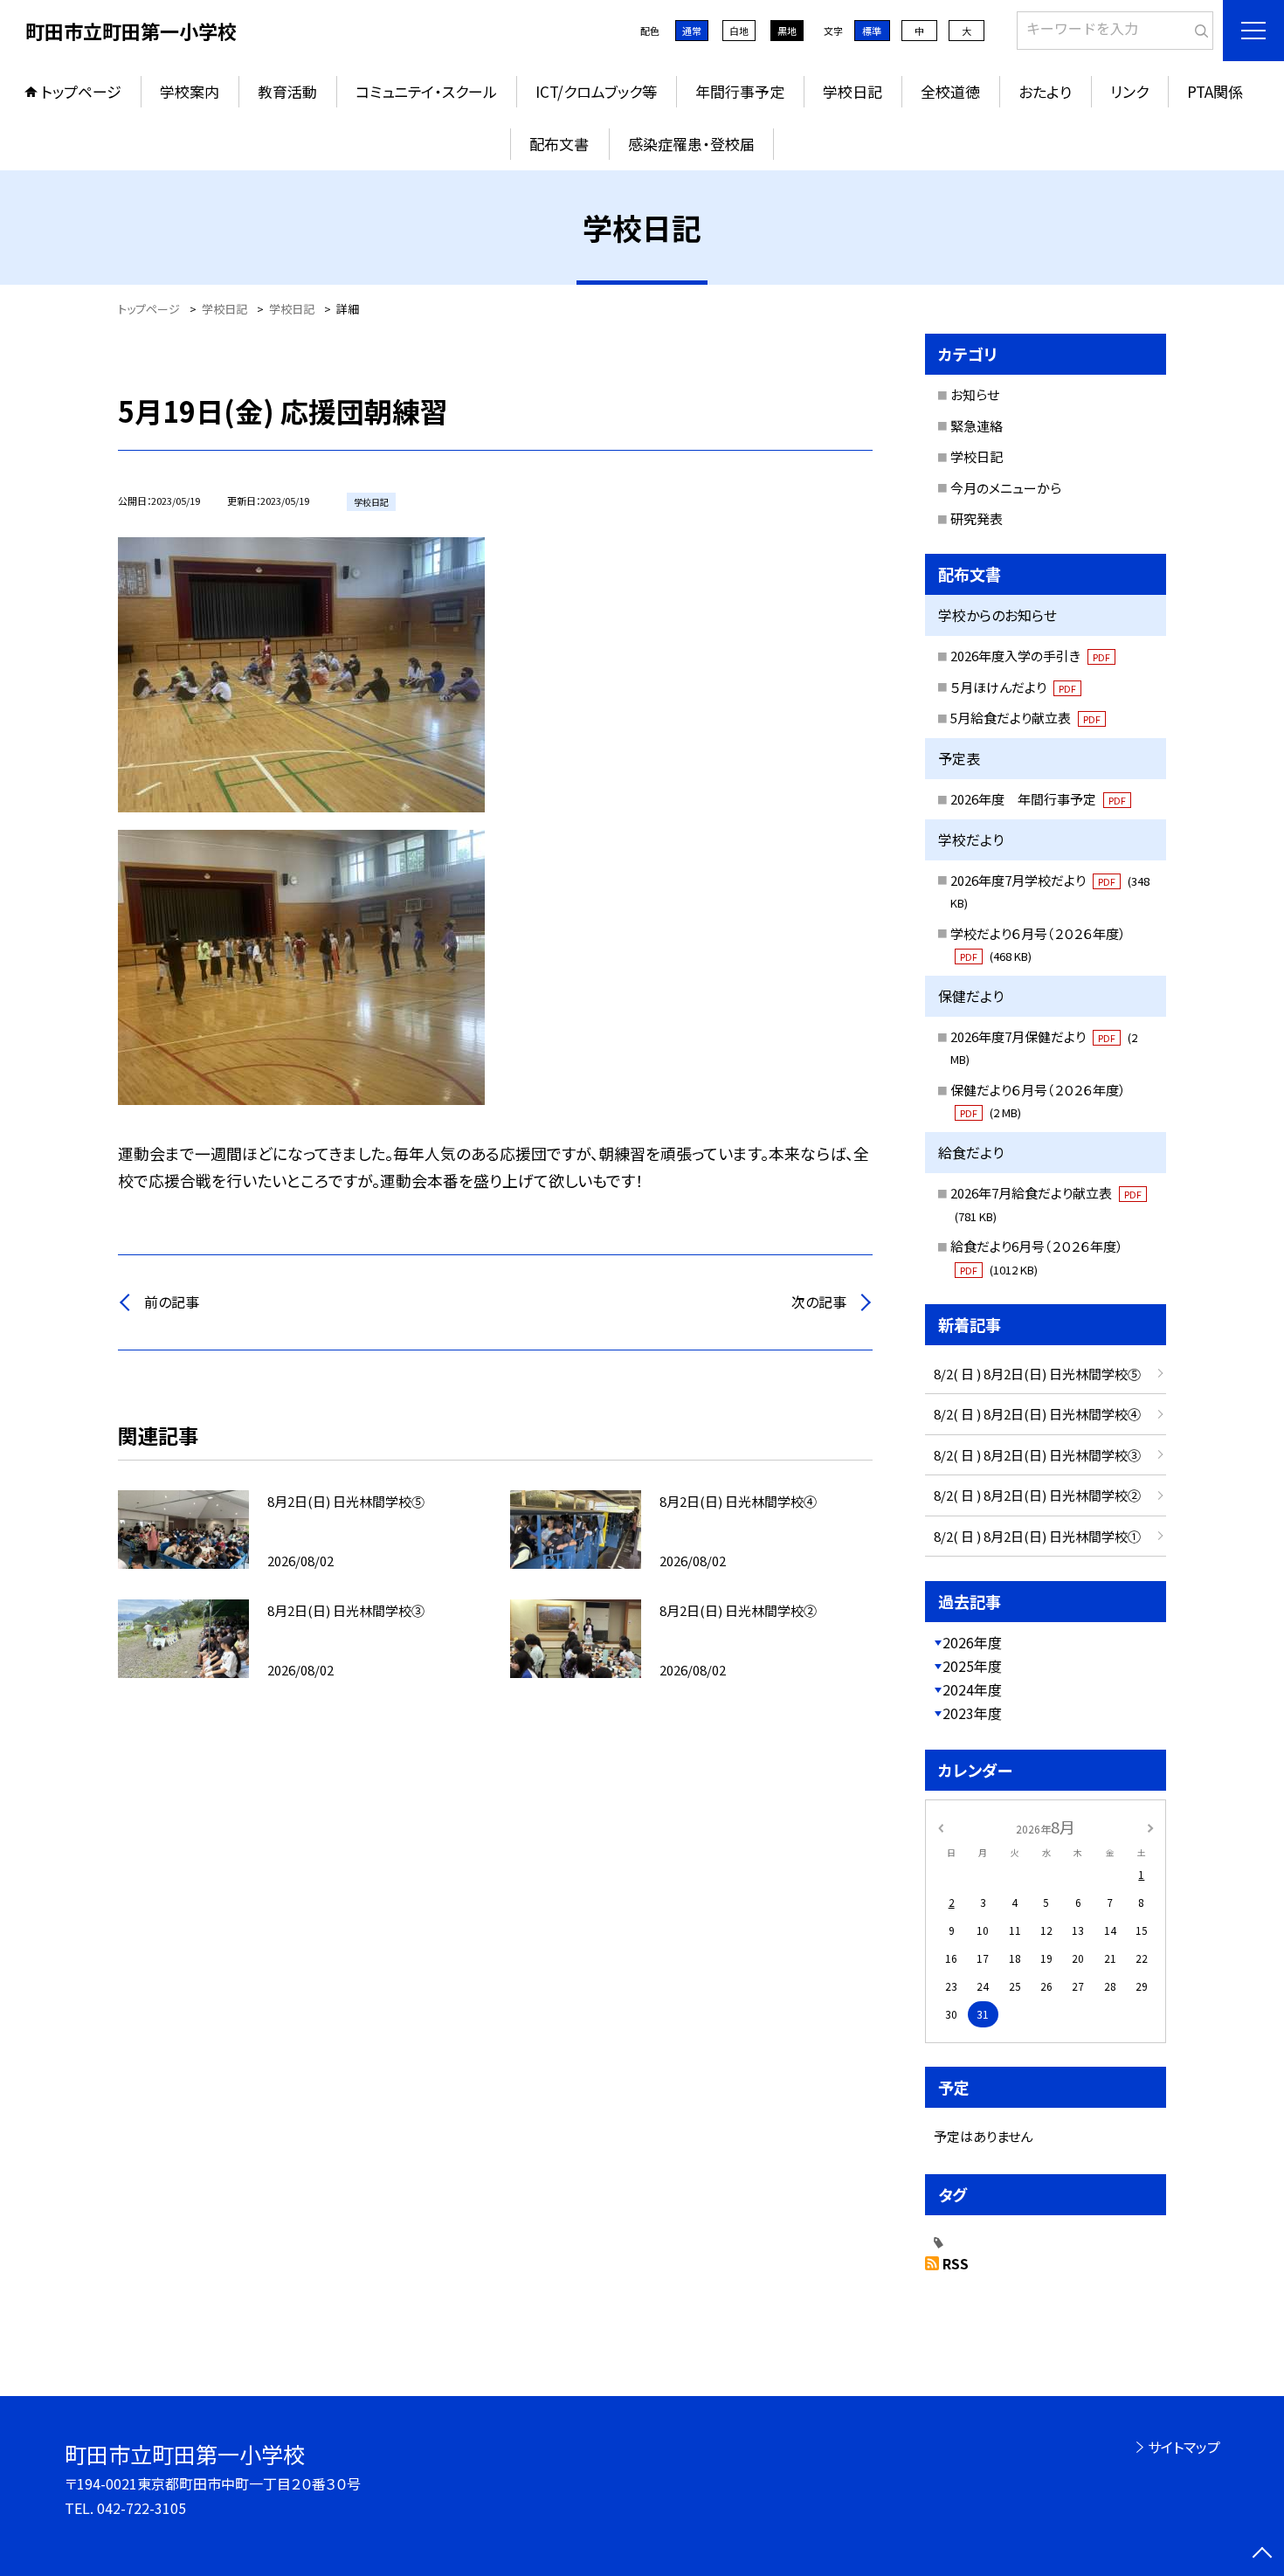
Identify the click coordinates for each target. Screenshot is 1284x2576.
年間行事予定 (740, 91)
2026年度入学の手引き (1030, 656)
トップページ (81, 91)
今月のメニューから (1006, 488)
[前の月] (941, 1826)
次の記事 (819, 1302)
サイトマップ (1184, 2447)
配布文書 (559, 144)
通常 (692, 31)
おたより (1045, 91)
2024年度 (972, 1689)
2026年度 (972, 1642)
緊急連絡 (977, 426)
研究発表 (977, 518)
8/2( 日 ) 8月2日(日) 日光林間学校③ (1037, 1455)
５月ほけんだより (1013, 687)
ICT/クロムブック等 (596, 91)
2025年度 (972, 1666)
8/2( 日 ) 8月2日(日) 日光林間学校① (1037, 1536)
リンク (1129, 91)
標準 (872, 31)
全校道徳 (950, 91)
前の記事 (172, 1302)
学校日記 (853, 91)
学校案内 (190, 91)
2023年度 (972, 1713)
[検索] (1198, 27)
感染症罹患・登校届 (691, 144)
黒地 (787, 31)
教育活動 (287, 91)
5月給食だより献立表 (1025, 718)
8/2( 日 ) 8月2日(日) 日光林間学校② (1037, 1495)
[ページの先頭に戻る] (1262, 2554)
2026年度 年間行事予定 (1038, 799)
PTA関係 (1215, 91)
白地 (739, 31)
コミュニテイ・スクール (426, 91)
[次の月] (1150, 1826)
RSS (956, 2263)
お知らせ (975, 394)
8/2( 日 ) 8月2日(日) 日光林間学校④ (1037, 1414)
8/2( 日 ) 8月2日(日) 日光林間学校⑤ (1037, 1374)
